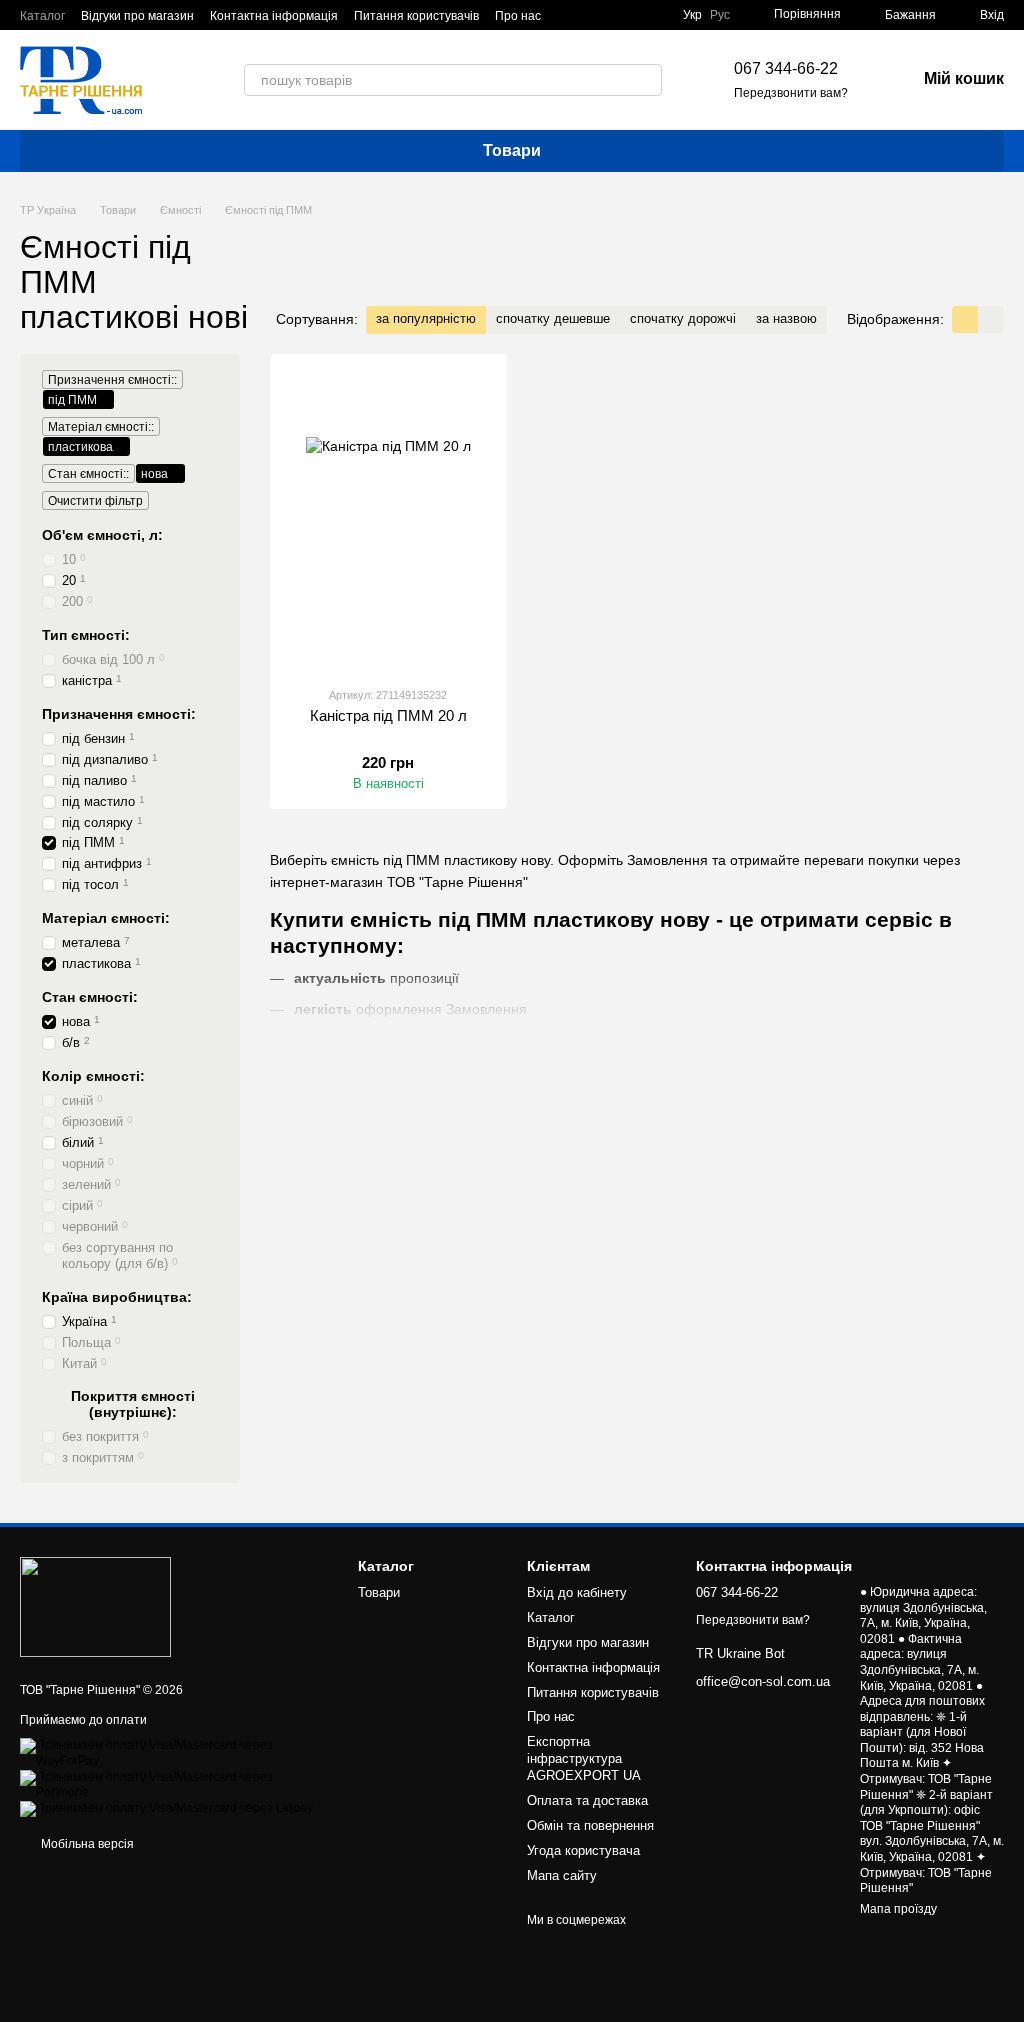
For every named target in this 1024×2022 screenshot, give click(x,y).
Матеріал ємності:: (101, 427)
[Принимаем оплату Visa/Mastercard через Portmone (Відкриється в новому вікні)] (174, 1784)
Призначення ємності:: (112, 380)
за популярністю (426, 318)
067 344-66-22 (786, 68)
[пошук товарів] (646, 80)
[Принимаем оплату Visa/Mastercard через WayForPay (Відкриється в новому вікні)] (174, 1753)
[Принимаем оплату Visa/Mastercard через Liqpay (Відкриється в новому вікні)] (166, 1808)
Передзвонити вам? (791, 93)
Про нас (518, 16)
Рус (720, 15)
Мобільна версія (86, 1844)
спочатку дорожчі (683, 318)
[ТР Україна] (95, 1606)
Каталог (42, 16)
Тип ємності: (86, 634)
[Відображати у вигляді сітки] (965, 319)
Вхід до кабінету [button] (577, 1592)
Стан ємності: (90, 997)
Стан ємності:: (88, 474)
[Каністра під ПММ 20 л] (388, 520)
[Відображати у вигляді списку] (991, 319)
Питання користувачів (416, 16)
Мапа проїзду (898, 1909)
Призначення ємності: (119, 713)
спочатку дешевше (553, 318)
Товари (512, 150)
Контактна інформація (274, 16)
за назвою (786, 318)
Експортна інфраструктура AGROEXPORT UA (584, 1758)
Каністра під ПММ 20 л (388, 715)
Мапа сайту (562, 1875)
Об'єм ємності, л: (102, 535)
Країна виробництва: (117, 1297)
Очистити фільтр (95, 501)
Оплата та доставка (587, 1800)
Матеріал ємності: (106, 918)
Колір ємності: (93, 1076)
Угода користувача (583, 1850)
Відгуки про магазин (137, 16)
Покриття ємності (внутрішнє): (133, 1404)
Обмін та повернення (590, 1825)
